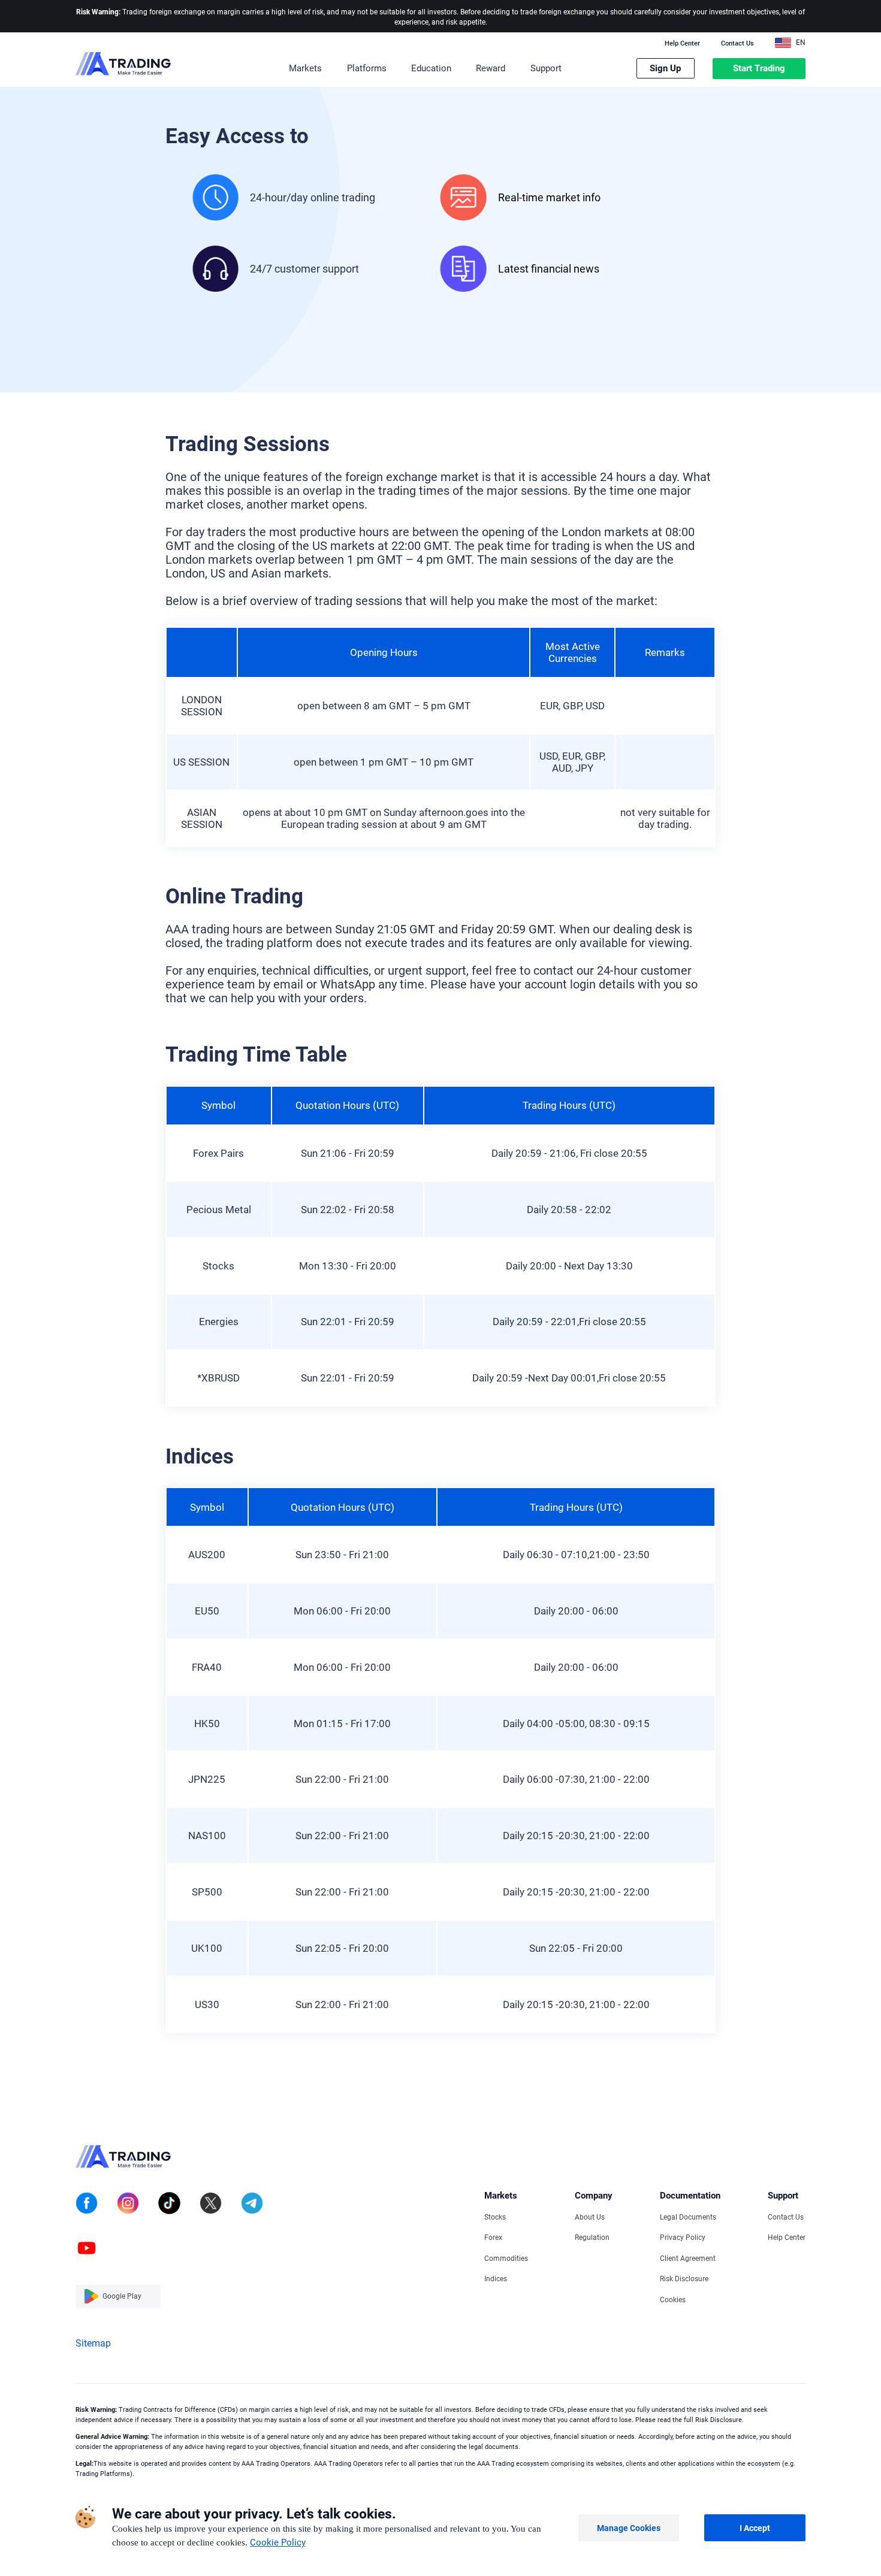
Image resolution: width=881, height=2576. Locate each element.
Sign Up (665, 68)
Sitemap (93, 2343)
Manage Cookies (629, 2528)
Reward (491, 68)
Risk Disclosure (684, 2279)
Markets (305, 68)
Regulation (592, 2238)
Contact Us (737, 44)
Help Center (682, 44)
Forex (493, 2238)
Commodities (506, 2258)
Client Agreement (688, 2258)
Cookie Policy (278, 2542)
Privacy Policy (683, 2238)
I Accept (755, 2528)
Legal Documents (688, 2217)
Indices (496, 2279)
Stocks (495, 2217)
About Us (590, 2217)
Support (546, 68)
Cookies (673, 2300)
